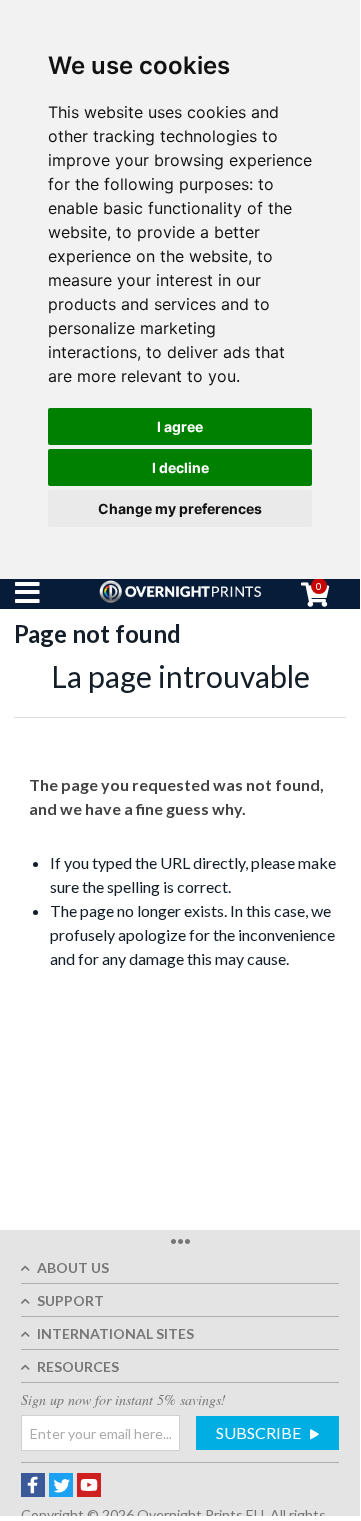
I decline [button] (180, 467)
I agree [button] (180, 426)
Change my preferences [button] (180, 508)
